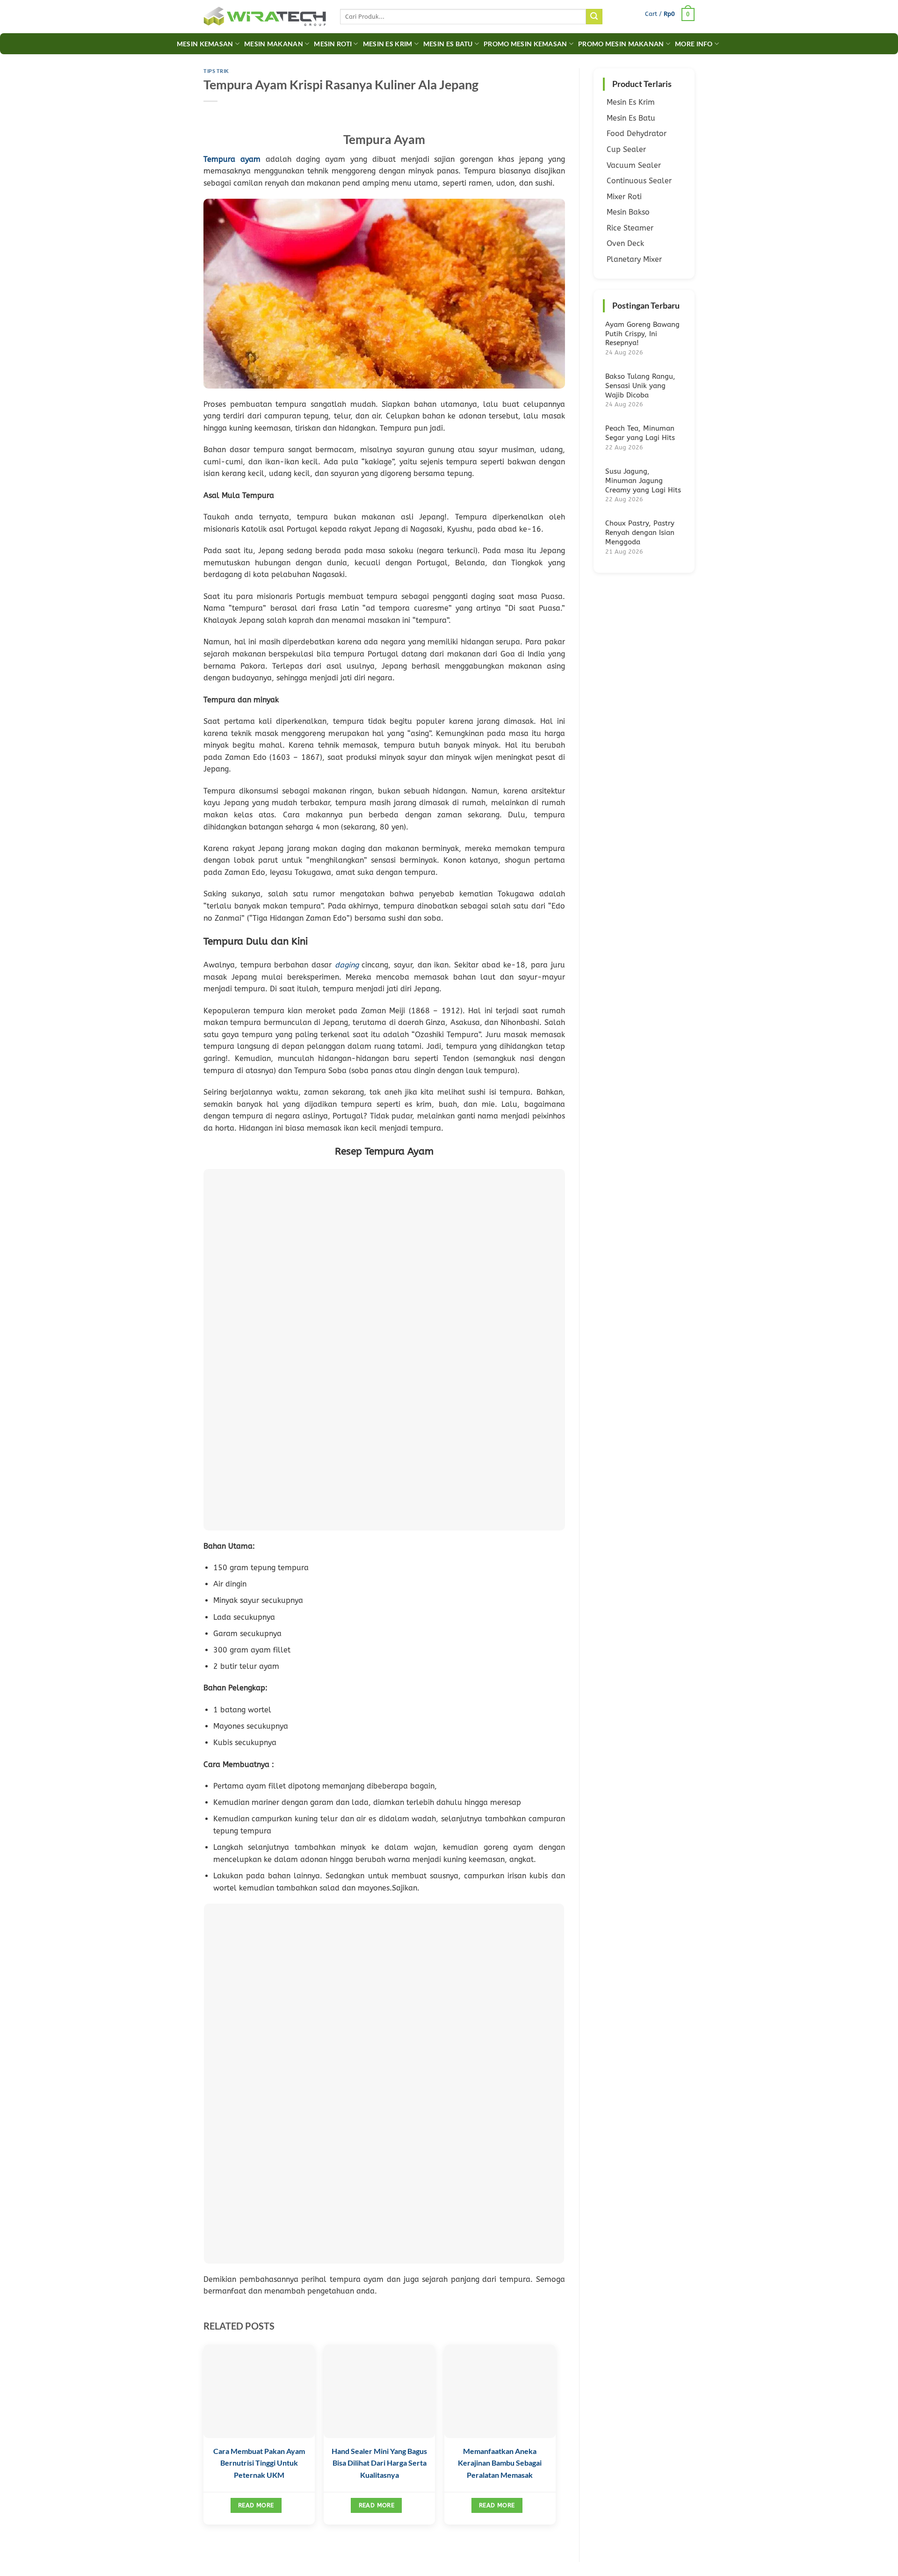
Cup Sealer (626, 149)
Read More (256, 2505)
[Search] (594, 17)
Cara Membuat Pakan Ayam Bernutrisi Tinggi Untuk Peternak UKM (259, 2463)
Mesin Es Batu (448, 44)
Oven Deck (625, 243)
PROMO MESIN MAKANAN (621, 44)
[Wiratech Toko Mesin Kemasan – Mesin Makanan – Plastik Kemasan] (265, 17)
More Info (694, 44)
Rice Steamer (630, 228)
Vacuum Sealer (634, 165)
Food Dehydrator (637, 133)
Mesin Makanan (274, 44)
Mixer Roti (624, 197)
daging (347, 965)
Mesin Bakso (628, 212)
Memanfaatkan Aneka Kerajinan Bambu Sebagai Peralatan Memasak (500, 2463)
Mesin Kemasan (205, 44)
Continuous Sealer (639, 181)
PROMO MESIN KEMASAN (525, 44)
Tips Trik (216, 71)
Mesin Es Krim (388, 44)
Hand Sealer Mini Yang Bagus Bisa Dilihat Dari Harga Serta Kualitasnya (379, 2463)
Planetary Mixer (634, 259)
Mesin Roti (333, 44)
